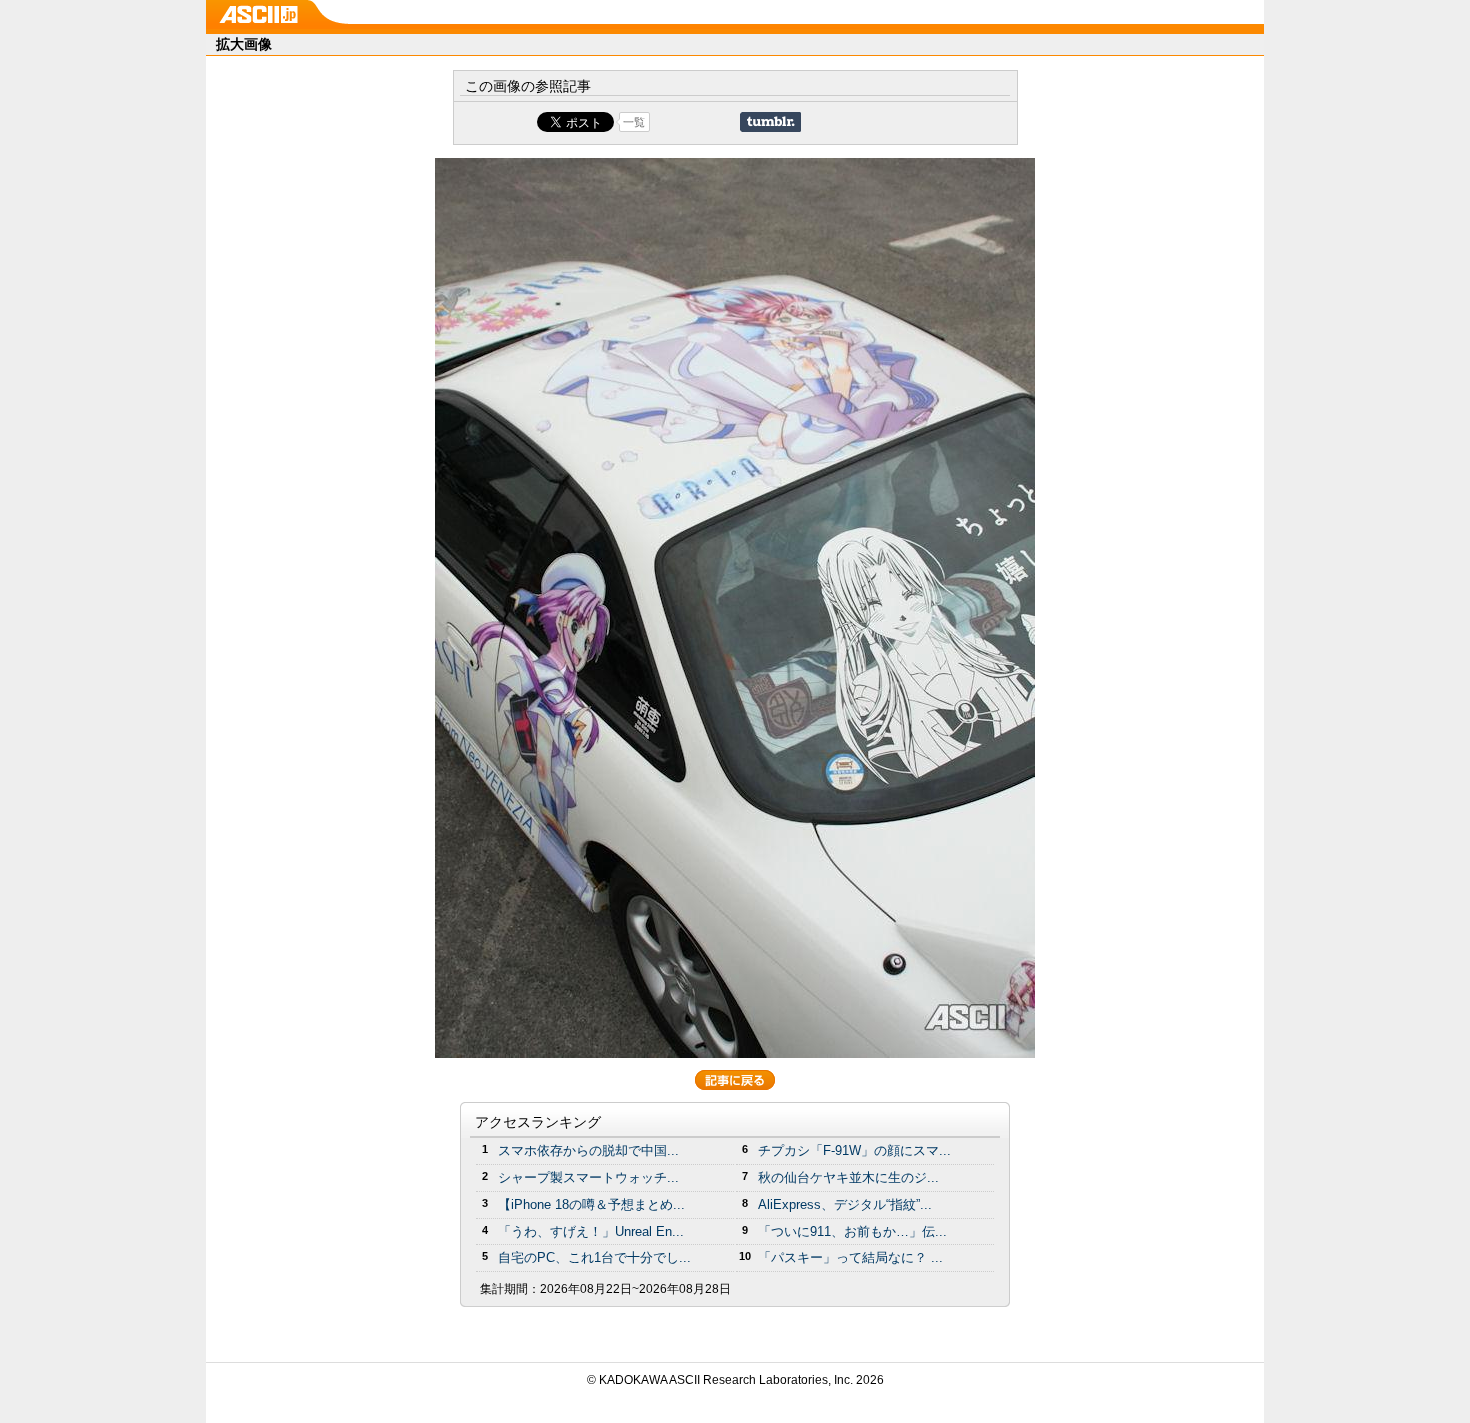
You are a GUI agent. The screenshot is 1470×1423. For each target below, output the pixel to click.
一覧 (634, 122)
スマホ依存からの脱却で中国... (588, 1150)
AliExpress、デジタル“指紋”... (845, 1204)
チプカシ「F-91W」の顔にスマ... (854, 1150)
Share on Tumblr (770, 122)
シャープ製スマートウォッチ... (588, 1177)
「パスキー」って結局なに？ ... (850, 1257)
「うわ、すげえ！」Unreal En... (591, 1231)
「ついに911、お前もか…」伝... (852, 1231)
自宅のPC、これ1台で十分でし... (594, 1257)
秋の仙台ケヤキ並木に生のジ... (848, 1177)
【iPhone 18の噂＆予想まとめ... (591, 1204)
